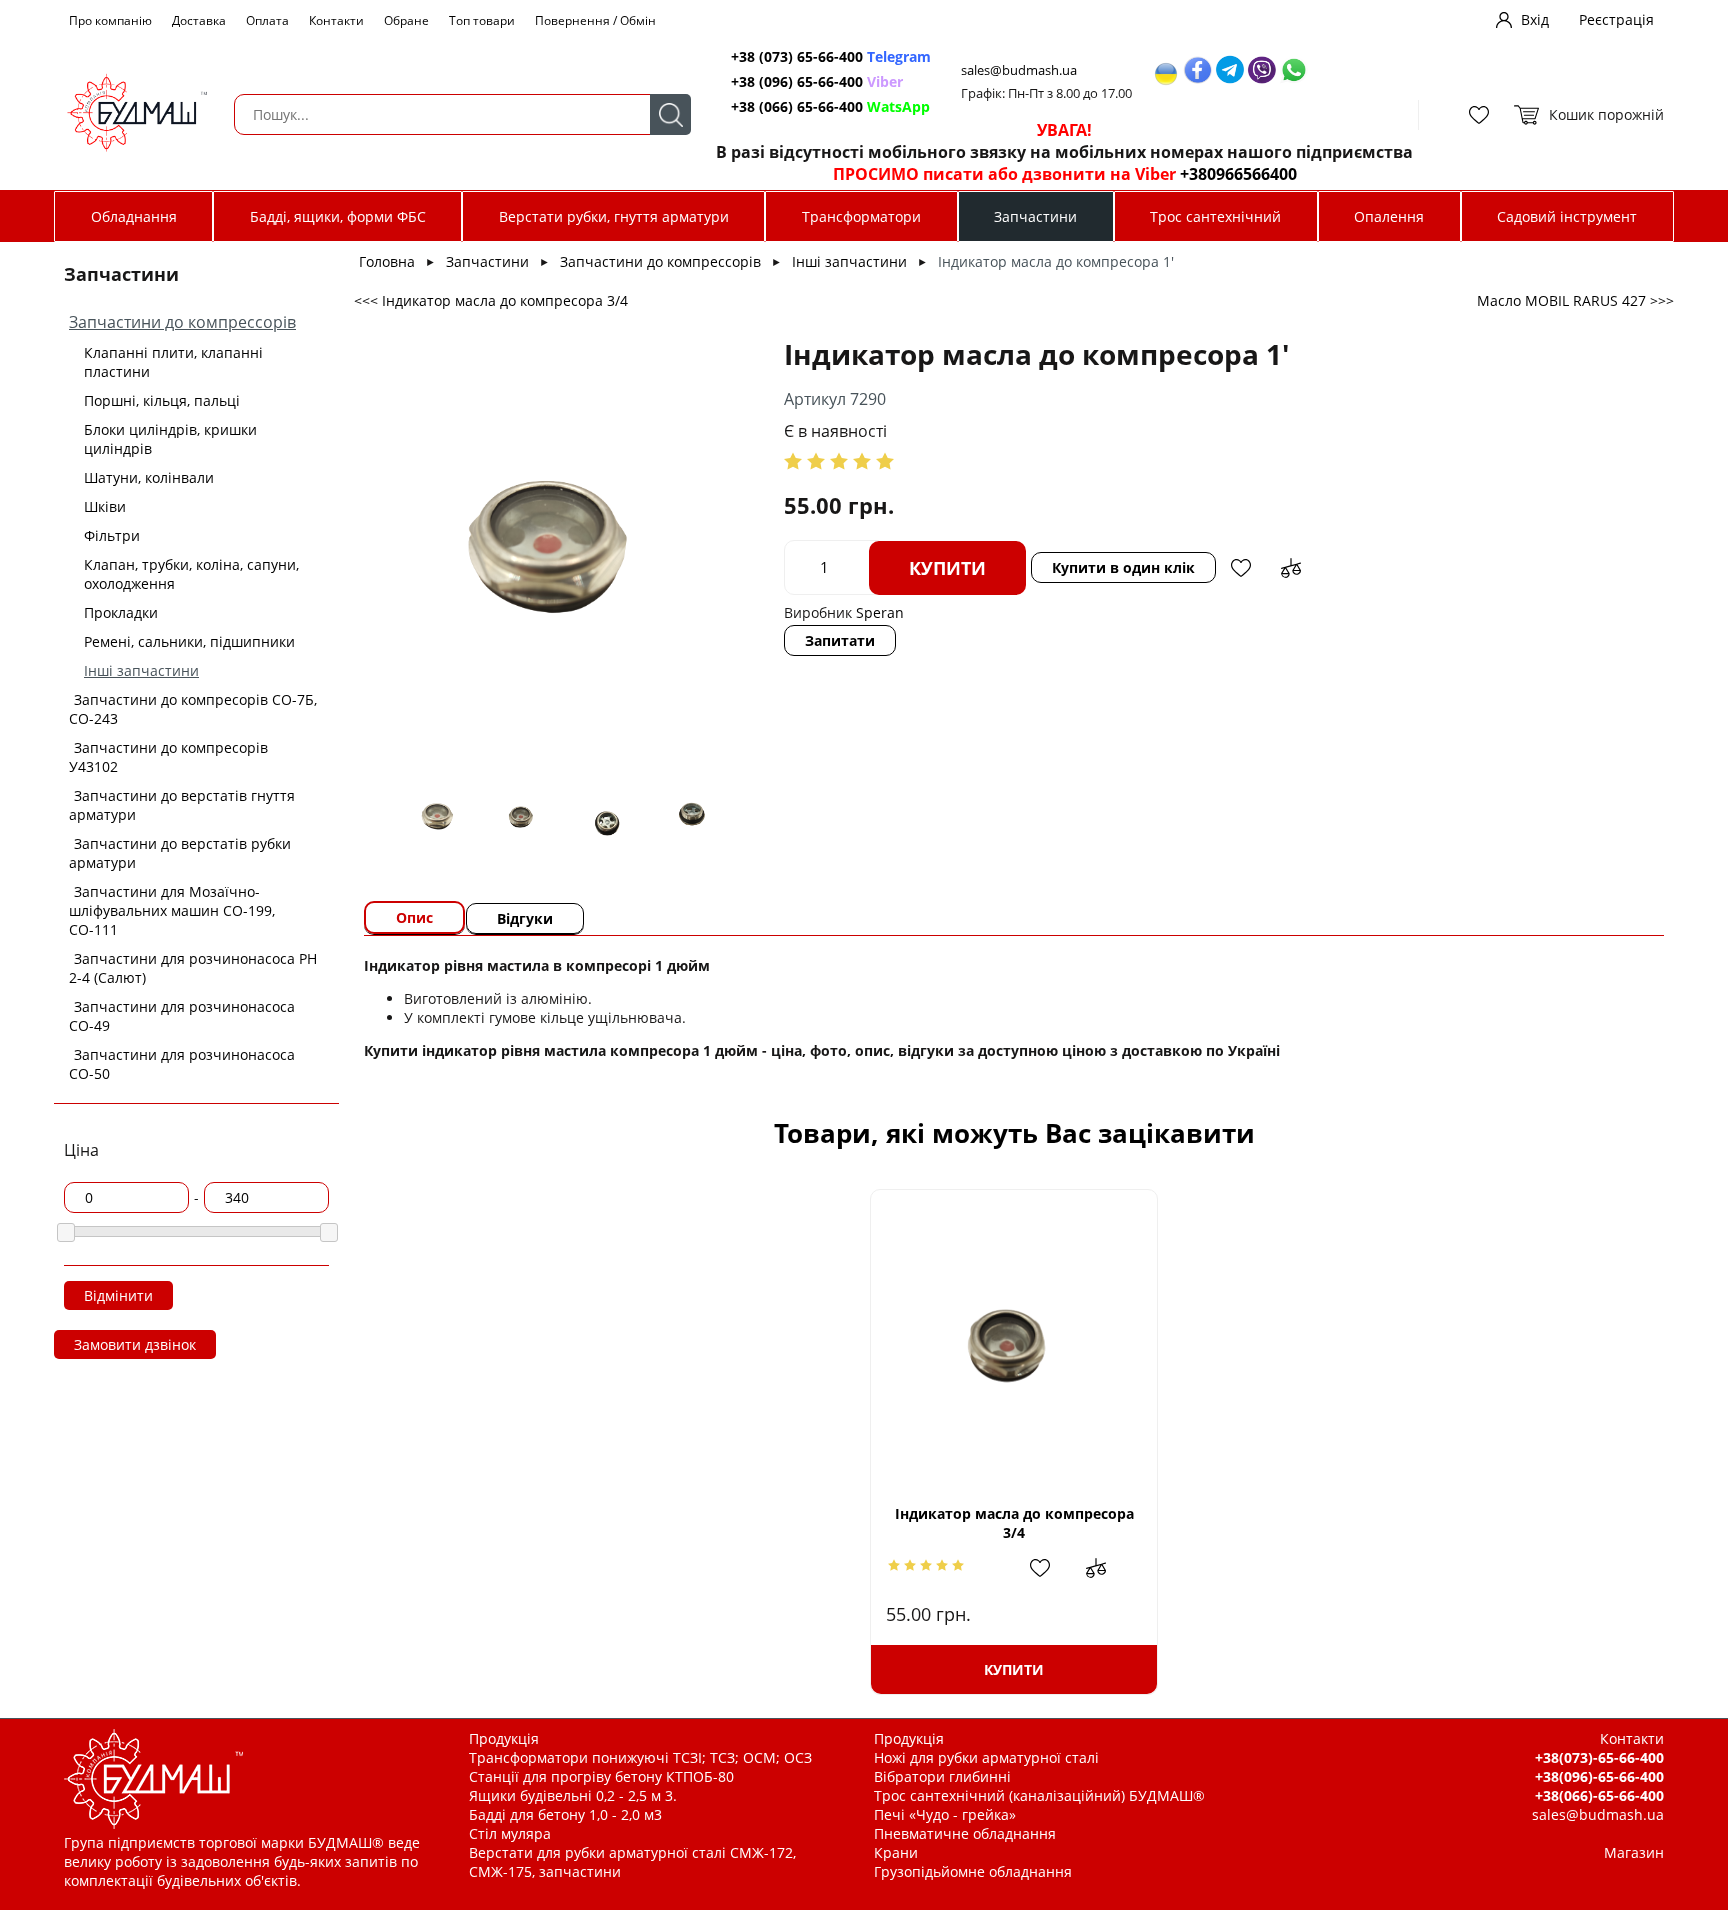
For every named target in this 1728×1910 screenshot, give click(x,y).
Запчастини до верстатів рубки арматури (180, 853)
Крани (896, 1852)
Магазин (1634, 1852)
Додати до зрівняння (1291, 568)
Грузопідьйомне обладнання (973, 1871)
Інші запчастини (141, 670)
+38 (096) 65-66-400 (817, 81)
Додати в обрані (1241, 568)
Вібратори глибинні (942, 1776)
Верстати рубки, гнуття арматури (614, 216)
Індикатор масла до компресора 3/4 (1014, 1523)
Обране (406, 20)
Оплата (267, 20)
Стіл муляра (510, 1833)
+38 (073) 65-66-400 (831, 56)
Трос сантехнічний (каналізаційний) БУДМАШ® (1039, 1795)
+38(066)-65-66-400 (1599, 1795)
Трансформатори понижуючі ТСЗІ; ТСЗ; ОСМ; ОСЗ (640, 1757)
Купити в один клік (1123, 567)
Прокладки (121, 612)
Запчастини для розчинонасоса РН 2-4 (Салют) (193, 968)
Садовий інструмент (1567, 216)
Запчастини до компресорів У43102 (168, 757)
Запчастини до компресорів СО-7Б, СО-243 (193, 709)
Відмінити (118, 1295)
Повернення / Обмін (595, 20)
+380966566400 (1238, 174)
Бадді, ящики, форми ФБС (338, 216)
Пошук (670, 114)
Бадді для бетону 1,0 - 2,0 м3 (565, 1814)
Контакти (336, 20)
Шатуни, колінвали (149, 477)
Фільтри (112, 535)
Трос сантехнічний (1215, 216)
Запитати (840, 640)
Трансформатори (861, 216)
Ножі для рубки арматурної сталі (986, 1757)
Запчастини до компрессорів (182, 322)
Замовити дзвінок (135, 1344)
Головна (387, 261)
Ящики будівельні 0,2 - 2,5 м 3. (573, 1795)
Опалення (1389, 216)
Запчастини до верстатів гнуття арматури (182, 805)
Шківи (105, 506)
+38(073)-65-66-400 (1599, 1757)
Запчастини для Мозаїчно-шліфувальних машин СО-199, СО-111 (172, 910)
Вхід (1535, 19)
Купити (947, 568)
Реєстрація (1616, 19)
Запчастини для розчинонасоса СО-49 (182, 1016)
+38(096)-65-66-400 (1599, 1776)
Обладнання (134, 216)
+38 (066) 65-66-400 (830, 106)
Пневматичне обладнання (965, 1833)
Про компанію (110, 20)
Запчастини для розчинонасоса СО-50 (182, 1064)
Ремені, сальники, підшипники (189, 641)
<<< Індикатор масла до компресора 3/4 (491, 300)
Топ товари (482, 20)
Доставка (199, 20)
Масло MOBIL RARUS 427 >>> (1575, 300)
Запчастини (1035, 216)
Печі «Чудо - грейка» (945, 1814)
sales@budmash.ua (1019, 70)
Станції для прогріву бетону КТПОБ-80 (601, 1776)
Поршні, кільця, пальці (162, 400)
